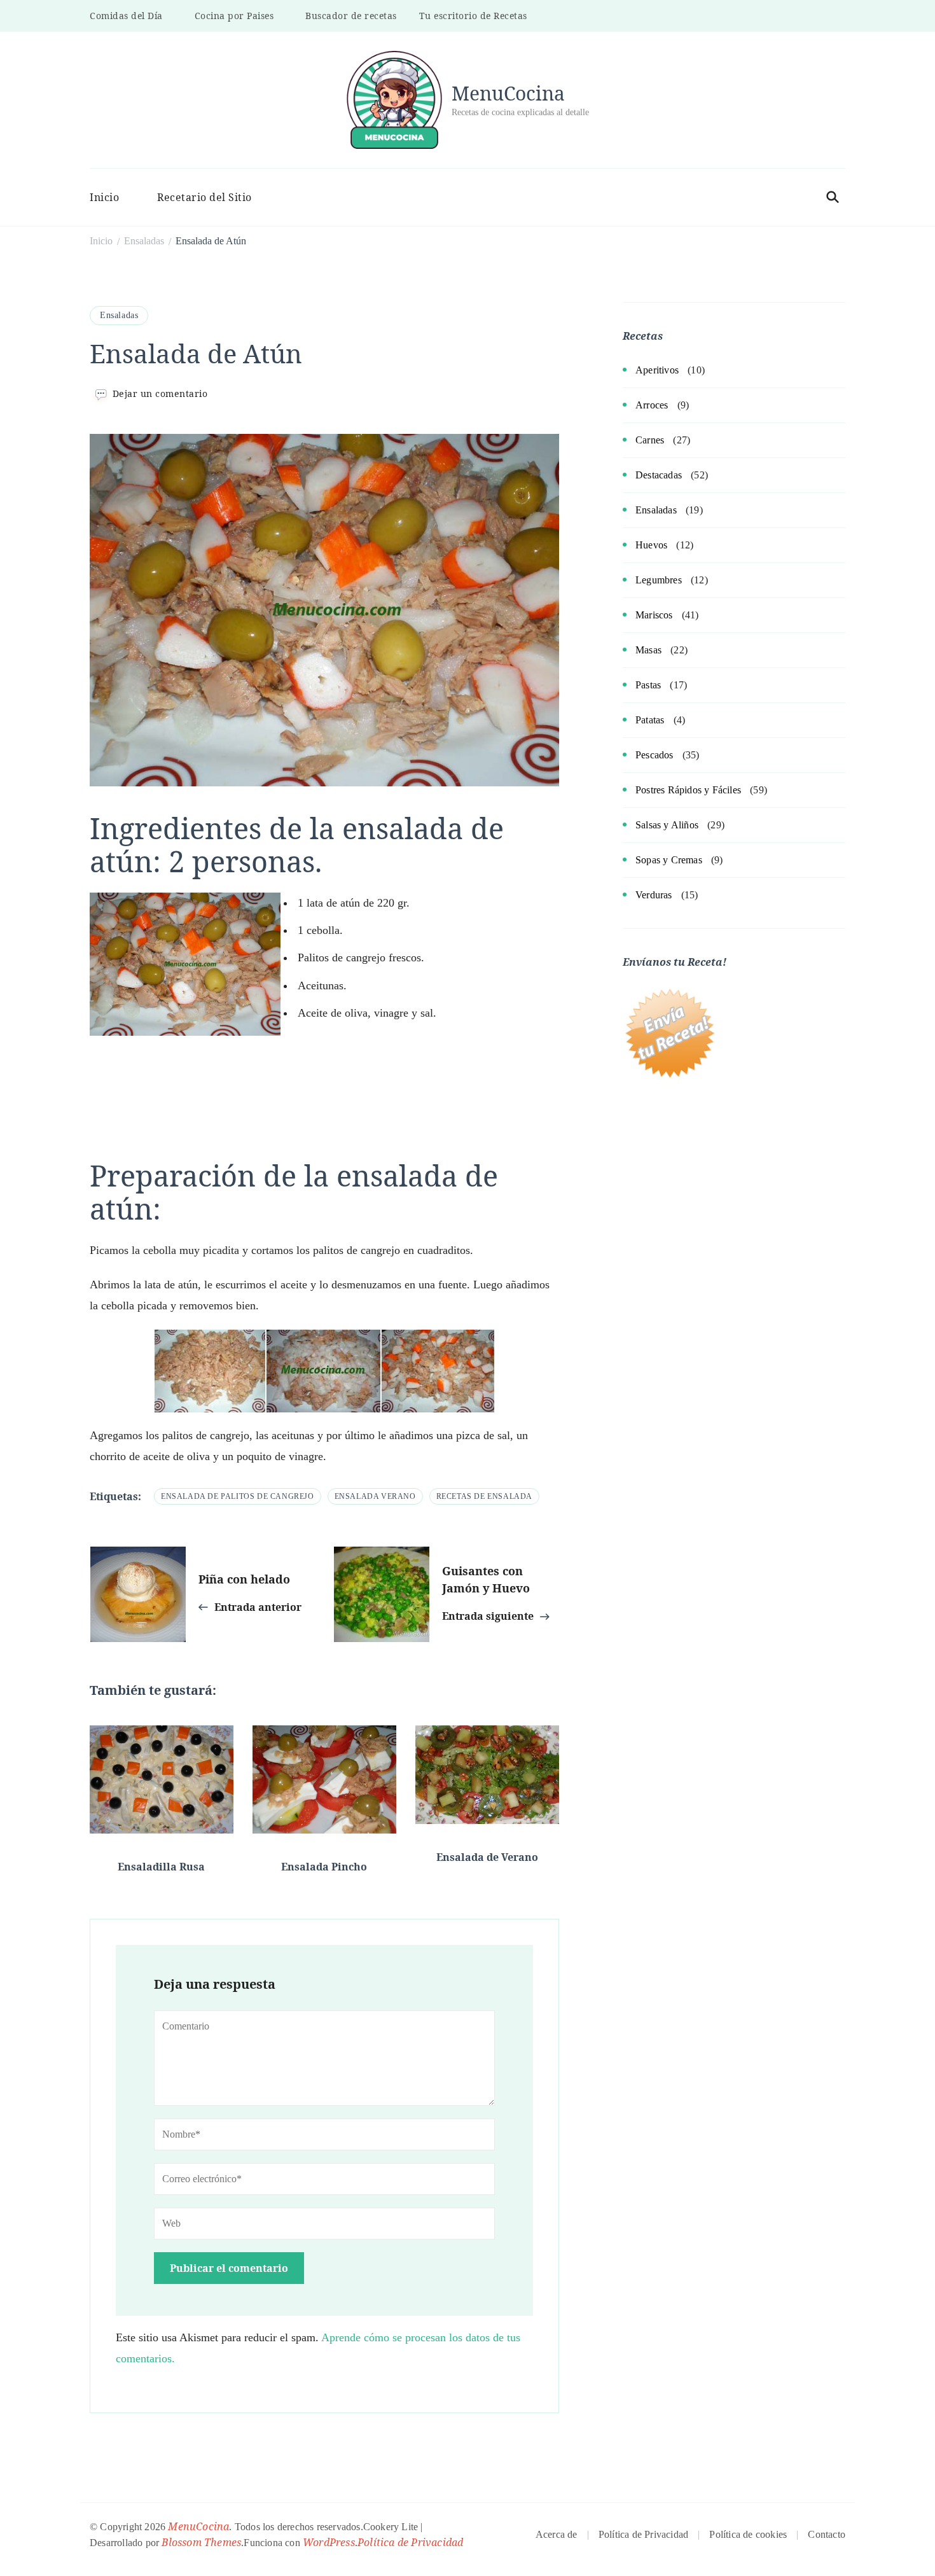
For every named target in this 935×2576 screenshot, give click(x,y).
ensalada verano (375, 1496)
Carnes (650, 440)
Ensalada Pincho (324, 1867)
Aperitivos (657, 370)
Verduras (654, 895)
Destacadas (659, 475)
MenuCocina (508, 93)
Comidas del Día (126, 16)
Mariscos (654, 615)
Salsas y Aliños (667, 825)
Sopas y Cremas (669, 860)
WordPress (329, 2542)
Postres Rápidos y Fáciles (688, 790)
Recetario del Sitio (204, 197)
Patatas (650, 720)
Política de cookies (748, 2534)
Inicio (104, 197)
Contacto (827, 2534)
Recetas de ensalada (484, 1496)
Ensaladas (119, 315)
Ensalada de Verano (487, 1857)
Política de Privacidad (410, 2542)
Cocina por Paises (234, 16)
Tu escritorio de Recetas (473, 16)
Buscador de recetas (351, 16)
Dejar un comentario (160, 393)
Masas (648, 650)
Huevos (651, 545)
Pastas (648, 685)
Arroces (652, 405)
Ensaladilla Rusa (161, 1867)
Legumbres (659, 580)
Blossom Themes (201, 2542)
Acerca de (557, 2534)
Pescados (654, 755)
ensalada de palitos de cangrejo (238, 1496)
